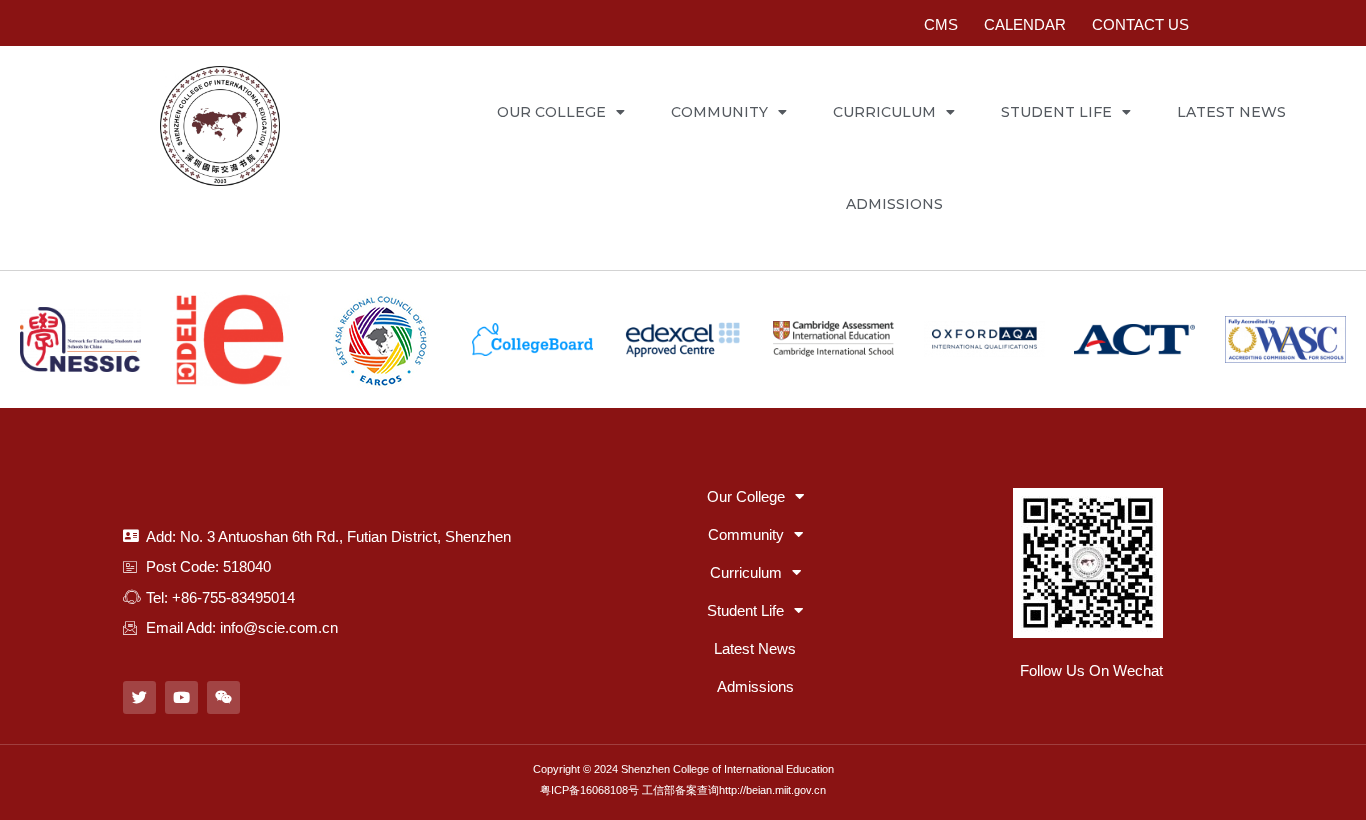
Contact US (1140, 24)
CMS (941, 24)
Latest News (1231, 112)
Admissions (894, 204)
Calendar (1025, 24)
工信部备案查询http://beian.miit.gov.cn (734, 790)
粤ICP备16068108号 (589, 790)
